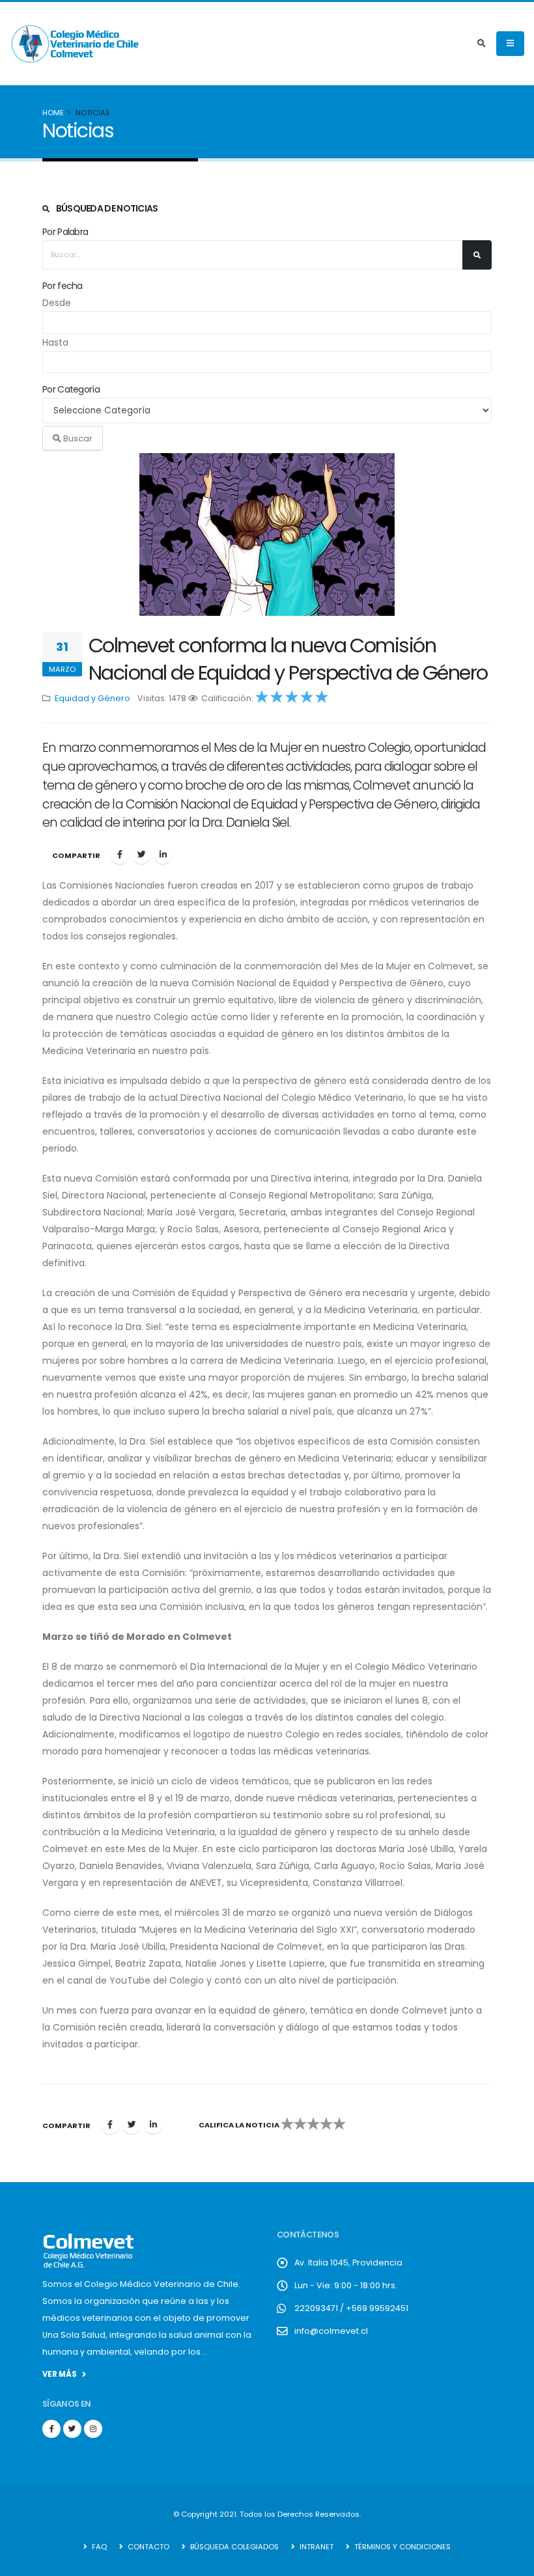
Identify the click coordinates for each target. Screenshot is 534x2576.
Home (53, 113)
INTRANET (316, 2547)
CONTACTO (148, 2547)
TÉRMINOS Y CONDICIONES (401, 2547)
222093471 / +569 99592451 (351, 2308)
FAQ (98, 2547)
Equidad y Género (92, 698)
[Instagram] (93, 2429)
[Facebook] (120, 855)
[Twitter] (141, 855)
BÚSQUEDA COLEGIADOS (233, 2547)
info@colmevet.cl (331, 2331)
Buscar (77, 438)
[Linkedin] (163, 855)
